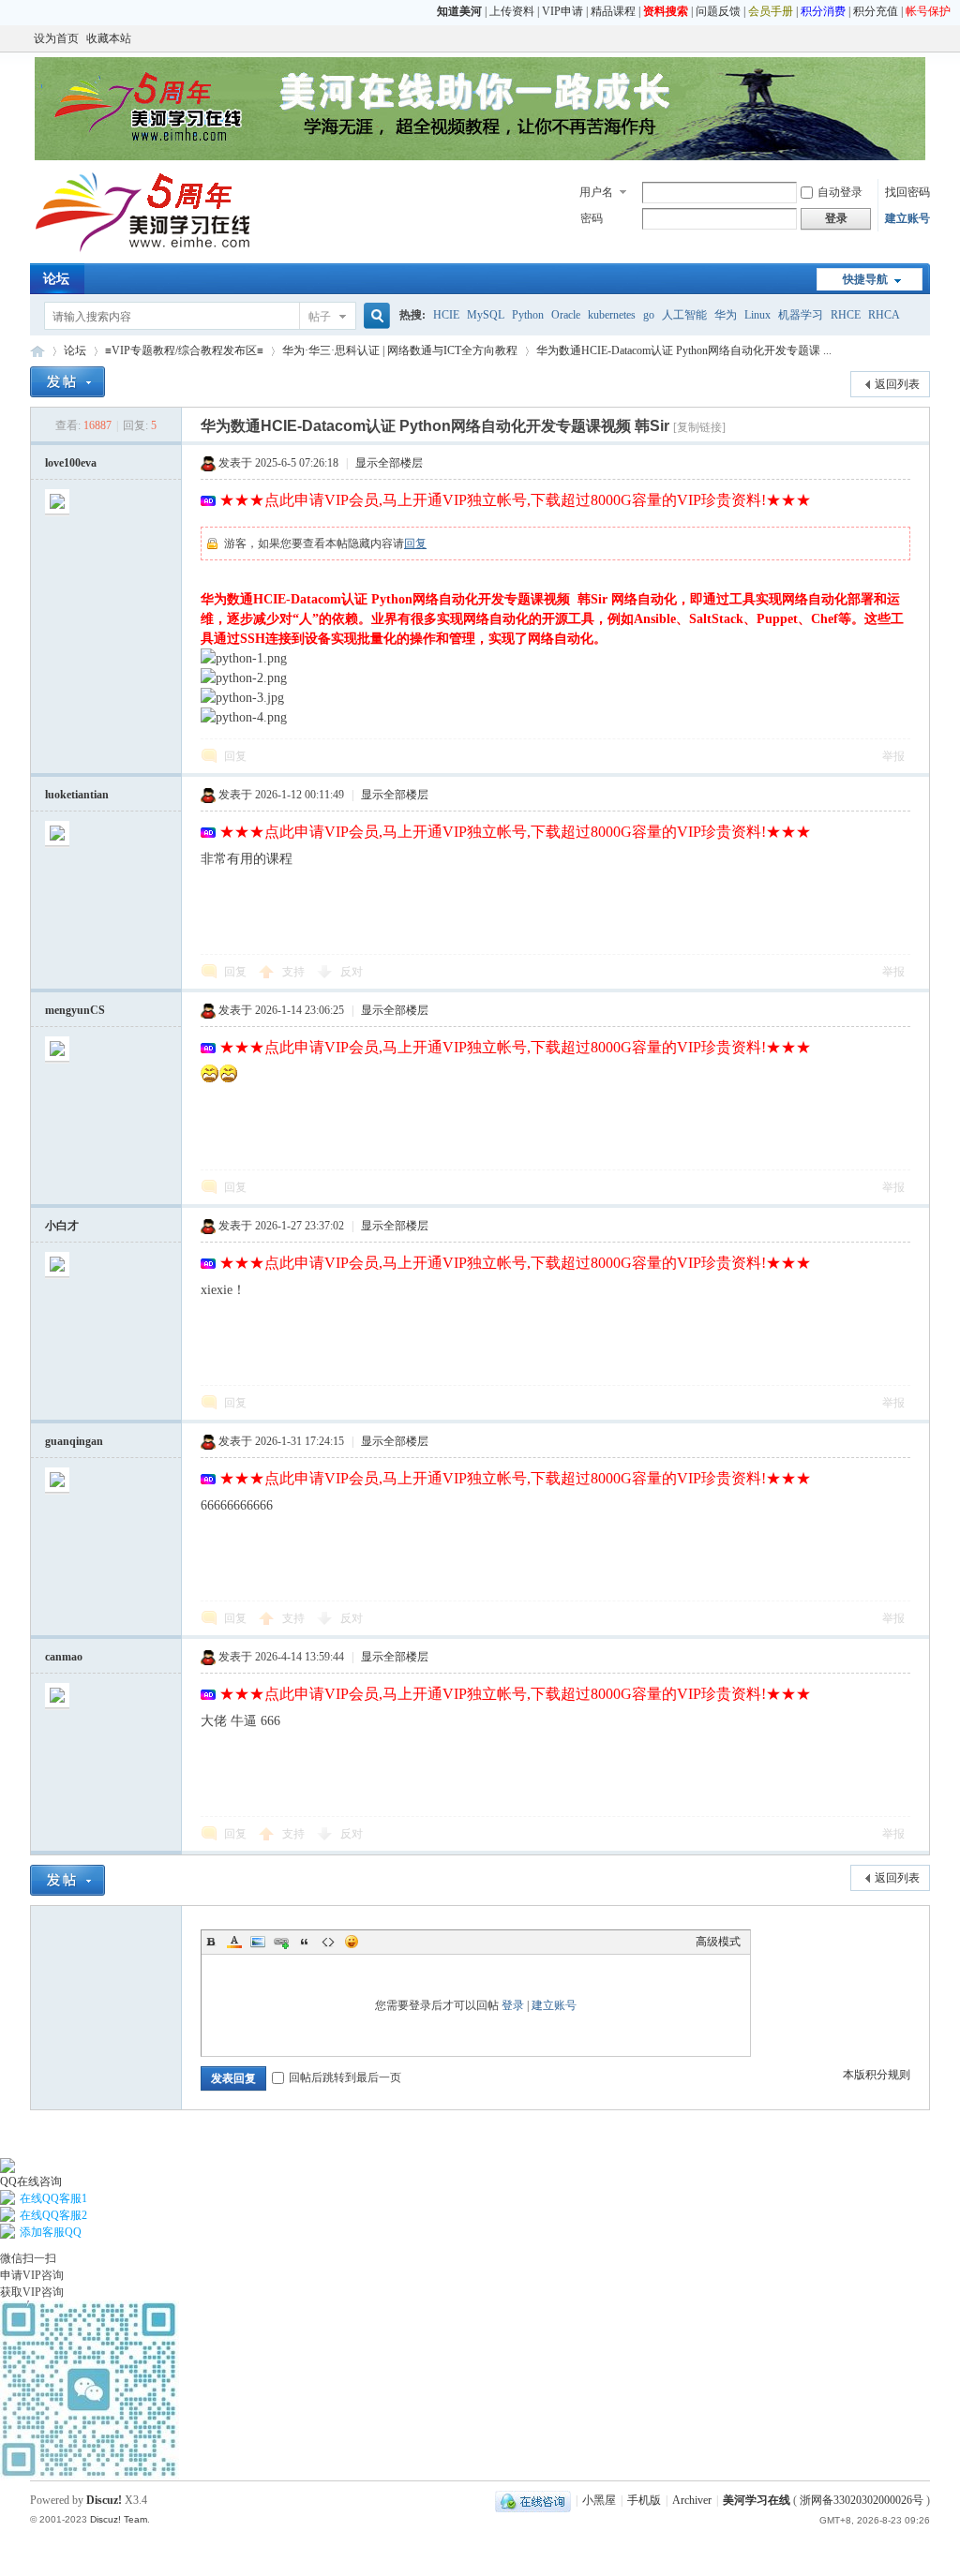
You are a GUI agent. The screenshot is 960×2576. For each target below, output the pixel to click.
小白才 (62, 1226)
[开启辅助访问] (925, 38)
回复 (415, 543)
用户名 (596, 192)
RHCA (884, 315)
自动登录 (840, 192)
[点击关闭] (1, 2150)
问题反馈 (718, 11)
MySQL (486, 315)
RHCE (846, 315)
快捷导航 (865, 279)
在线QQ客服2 (53, 2215)
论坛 (56, 279)
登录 (513, 2005)
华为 (726, 315)
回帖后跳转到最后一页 (345, 2077)
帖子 (320, 317)
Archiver (692, 2500)
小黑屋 (599, 2500)
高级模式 (718, 1942)
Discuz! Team (119, 2519)
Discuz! (104, 2500)
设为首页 (56, 38)
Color (234, 1942)
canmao (64, 1657)
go (649, 315)
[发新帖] (67, 382)
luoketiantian (77, 795)
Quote (305, 1942)
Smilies (352, 1942)
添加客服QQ (51, 2232)
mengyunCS (75, 1010)
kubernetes (612, 315)
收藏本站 (109, 38)
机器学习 (801, 315)
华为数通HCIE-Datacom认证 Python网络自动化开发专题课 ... (684, 350)
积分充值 (876, 11)
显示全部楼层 (389, 463)
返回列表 (897, 384)
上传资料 (512, 11)
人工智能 (684, 315)
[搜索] (374, 316)
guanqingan (74, 1441)
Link (281, 1942)
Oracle (566, 315)
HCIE (446, 315)
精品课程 (613, 11)
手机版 (644, 2500)
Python (528, 315)
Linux (757, 315)
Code (328, 1942)
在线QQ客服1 (53, 2198)
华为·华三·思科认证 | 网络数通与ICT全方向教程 (400, 350)
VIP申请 (562, 11)
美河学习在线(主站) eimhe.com (37, 351)
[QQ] (533, 2500)
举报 (893, 756)
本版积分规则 (877, 2075)
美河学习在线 (757, 2500)
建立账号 (907, 218)
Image (258, 1942)
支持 (295, 972)
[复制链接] (699, 427)
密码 (592, 218)
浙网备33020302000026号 (862, 2500)
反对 (352, 972)
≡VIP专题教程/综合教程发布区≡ (184, 350)
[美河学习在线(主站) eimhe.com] (142, 252)
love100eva (71, 463)
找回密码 (907, 192)
